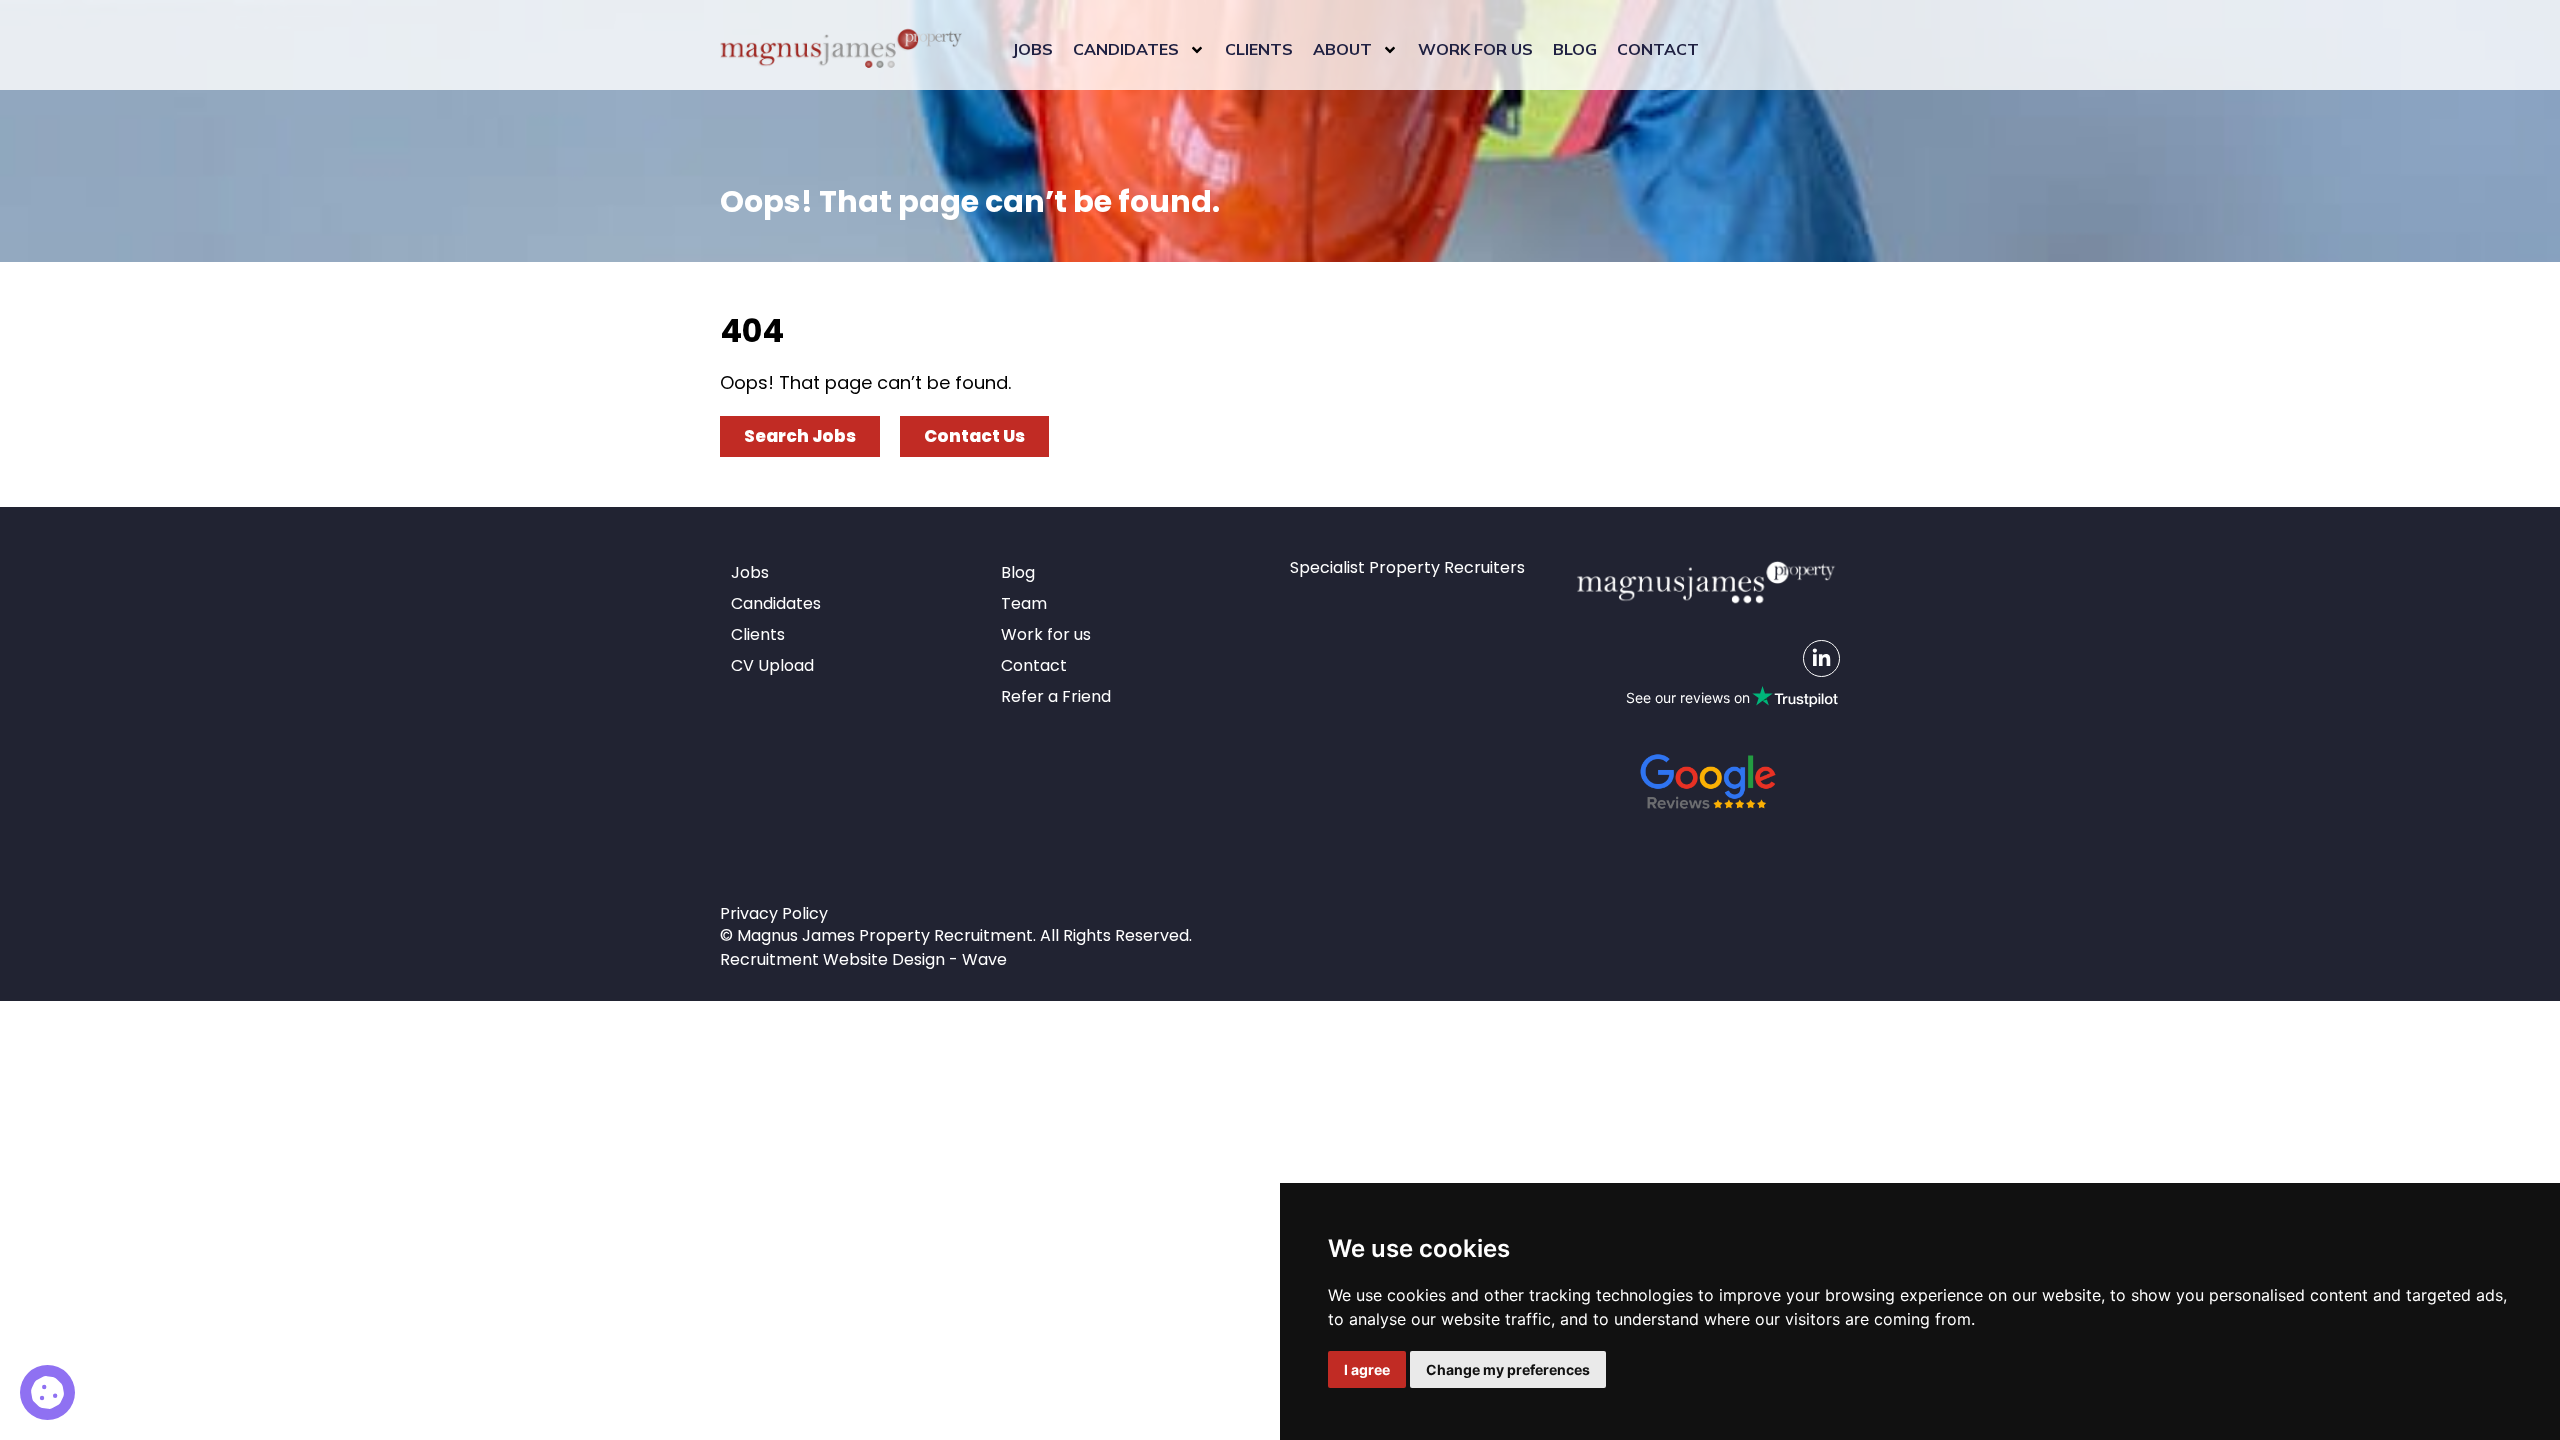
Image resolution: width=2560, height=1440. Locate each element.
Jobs (1032, 49)
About (1342, 49)
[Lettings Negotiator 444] (47, 1392)
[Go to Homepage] (841, 50)
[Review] (1708, 781)
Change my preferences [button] (1508, 1369)
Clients (1259, 49)
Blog (1575, 49)
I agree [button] (1367, 1369)
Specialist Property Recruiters (1407, 567)
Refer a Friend (1056, 696)
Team (1024, 603)
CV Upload (772, 665)
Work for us (1475, 49)
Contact (1658, 49)
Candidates (1126, 49)
